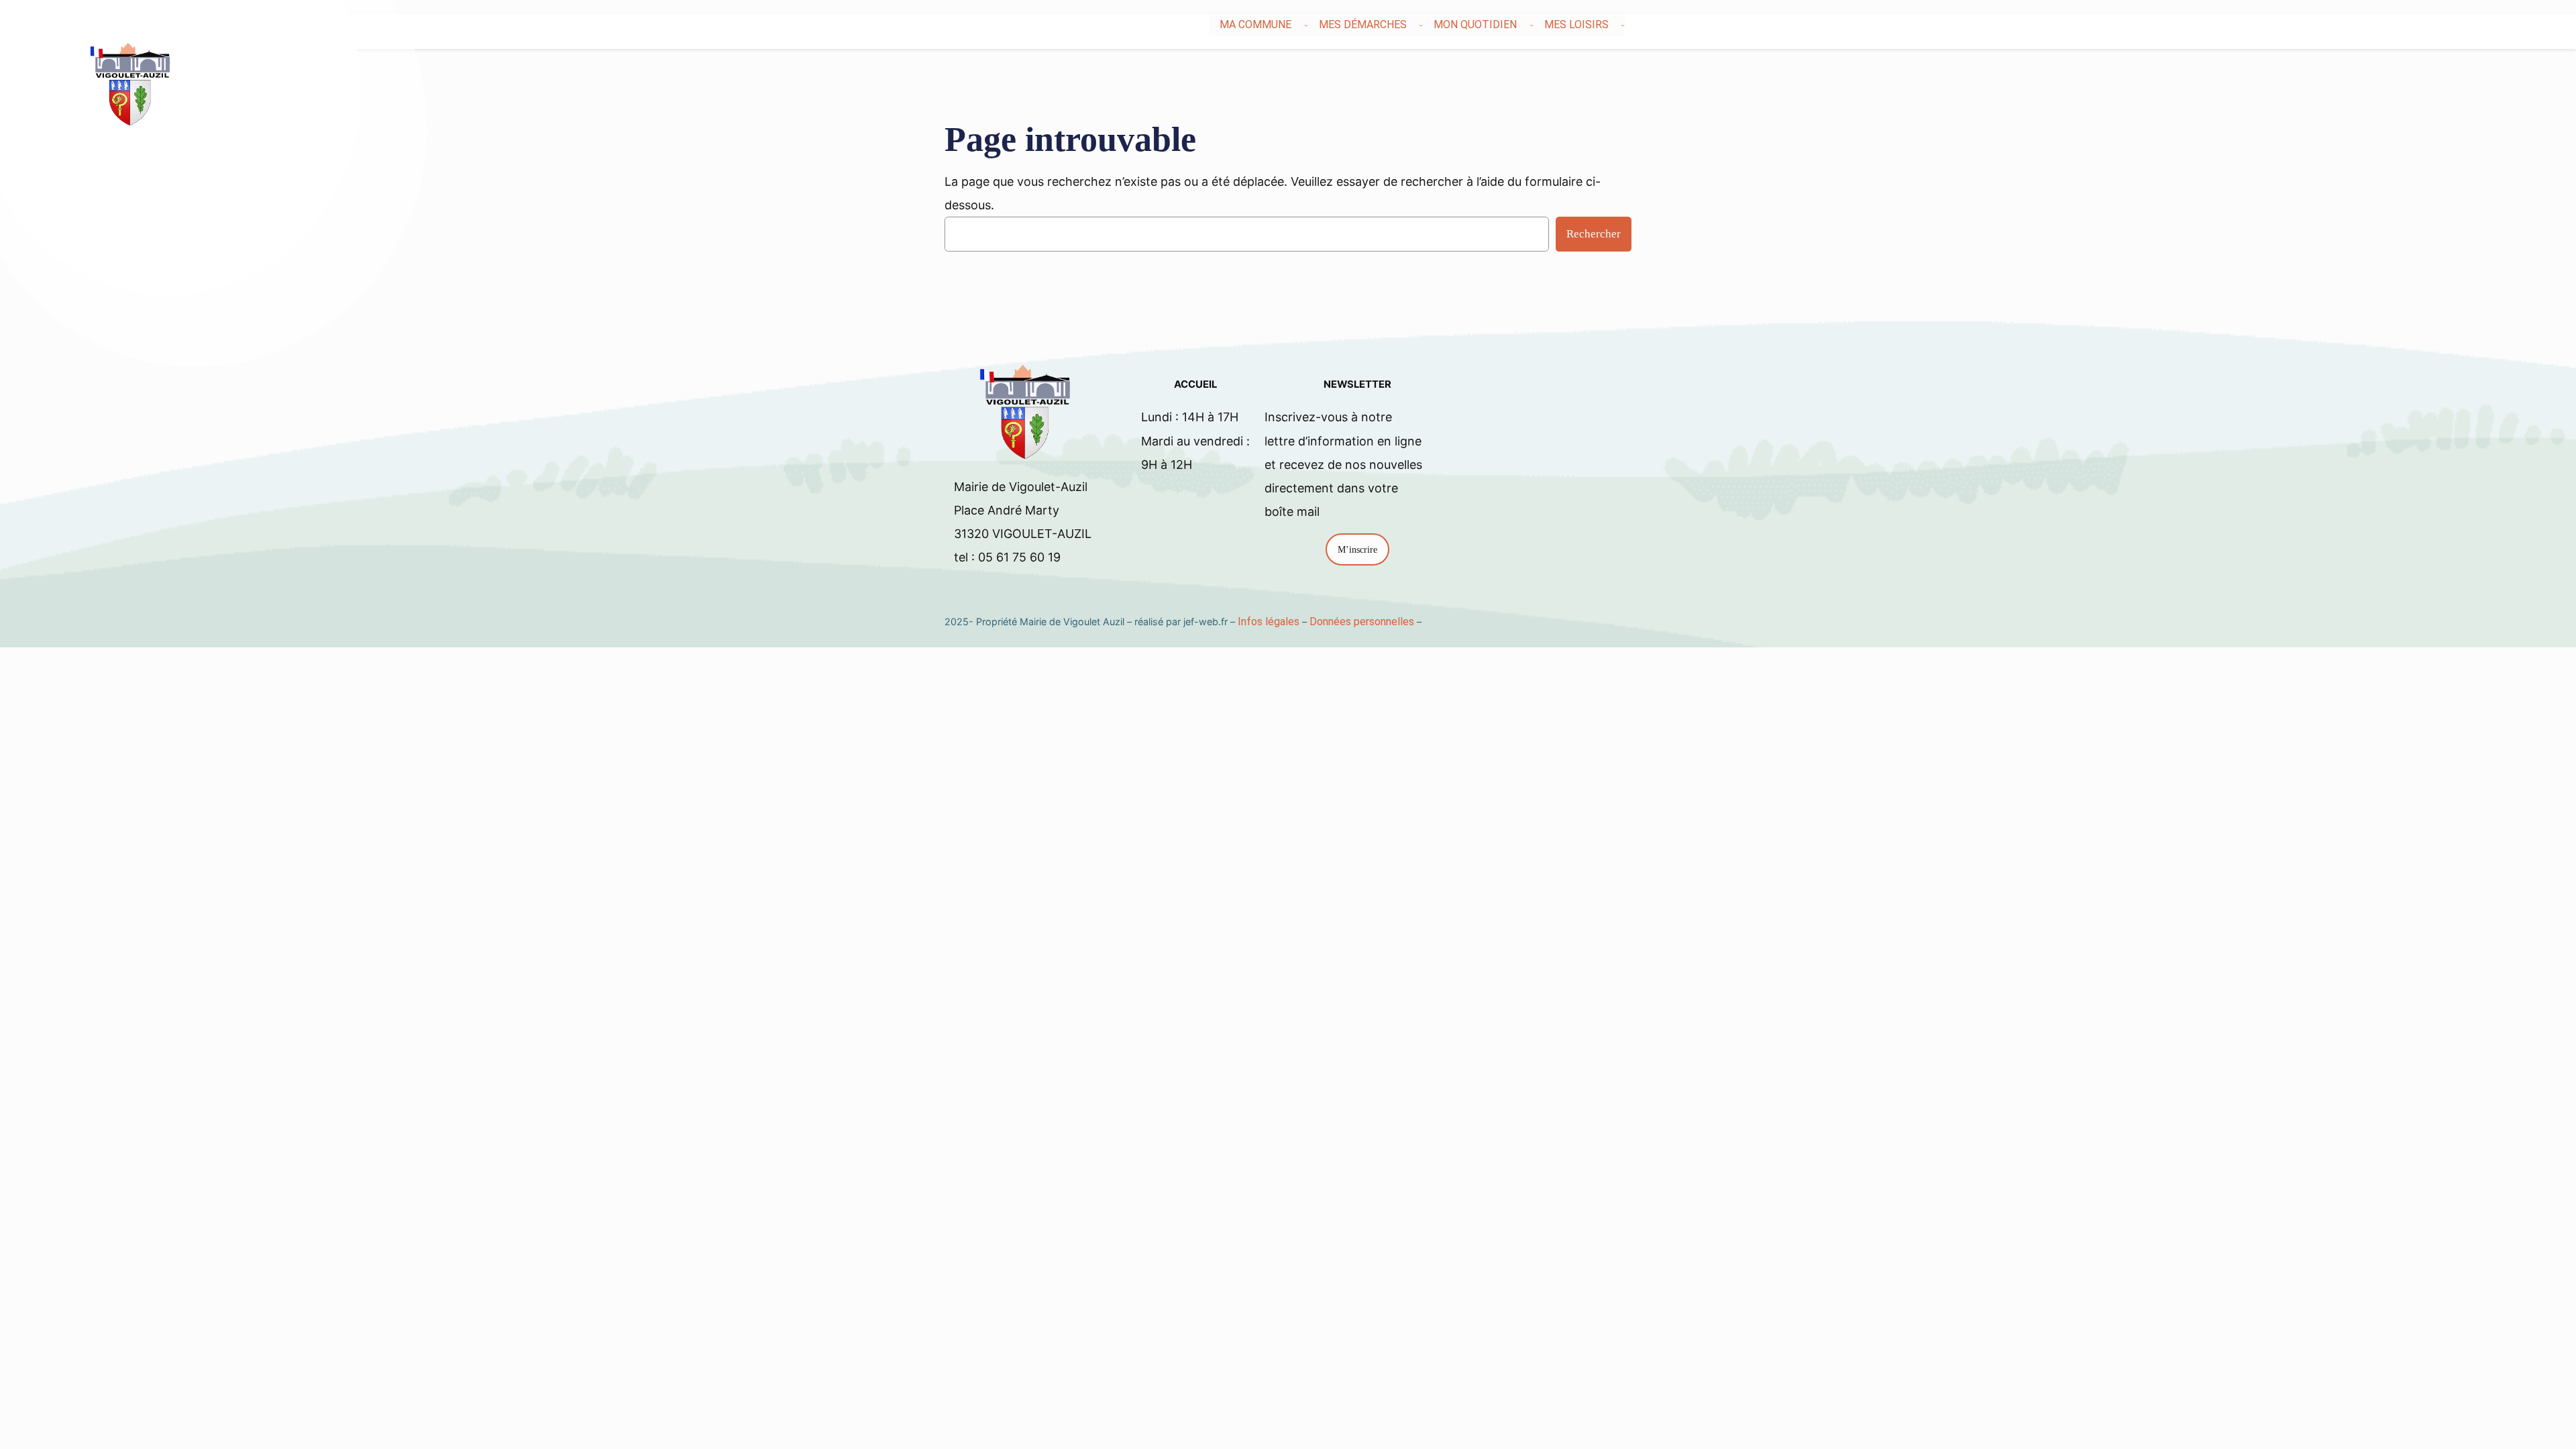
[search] (2439, 25)
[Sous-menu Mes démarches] (1421, 25)
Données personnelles (1362, 622)
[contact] (2447, 25)
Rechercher (1594, 234)
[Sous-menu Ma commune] (1306, 25)
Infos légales (1269, 622)
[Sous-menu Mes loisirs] (1623, 25)
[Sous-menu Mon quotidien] (1532, 25)
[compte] (2455, 25)
